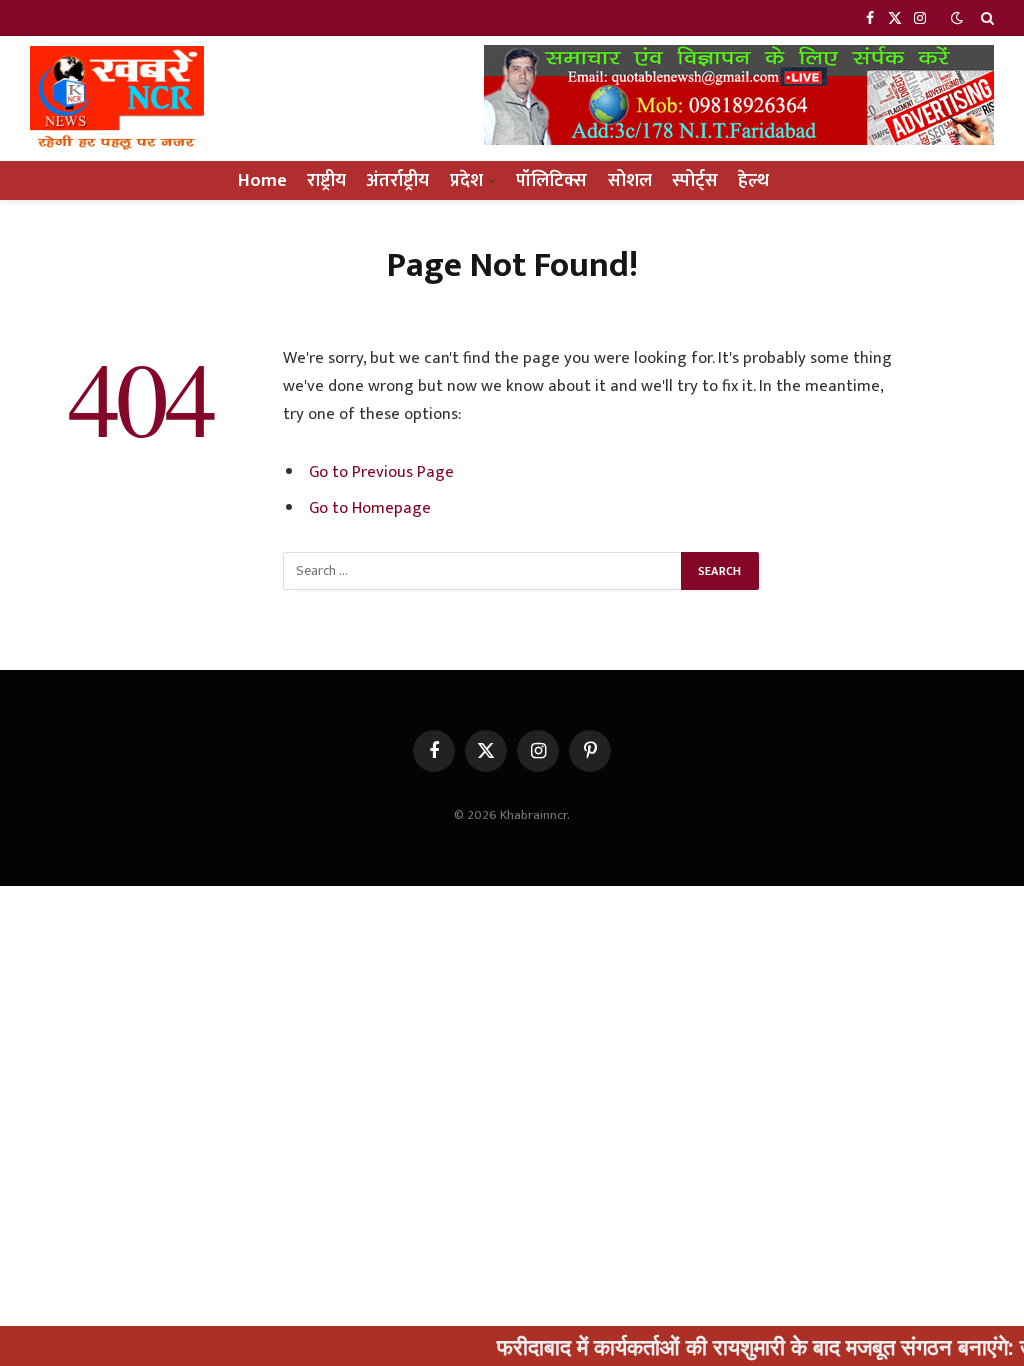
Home (262, 180)
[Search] (985, 18)
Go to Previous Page (381, 472)
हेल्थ (753, 180)
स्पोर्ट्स (695, 180)
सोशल (630, 180)
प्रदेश (466, 180)
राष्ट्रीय (326, 180)
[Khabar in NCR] (117, 98)
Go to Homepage (370, 508)
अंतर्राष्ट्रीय (397, 180)
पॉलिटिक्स (551, 180)
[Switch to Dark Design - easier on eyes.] (957, 18)
